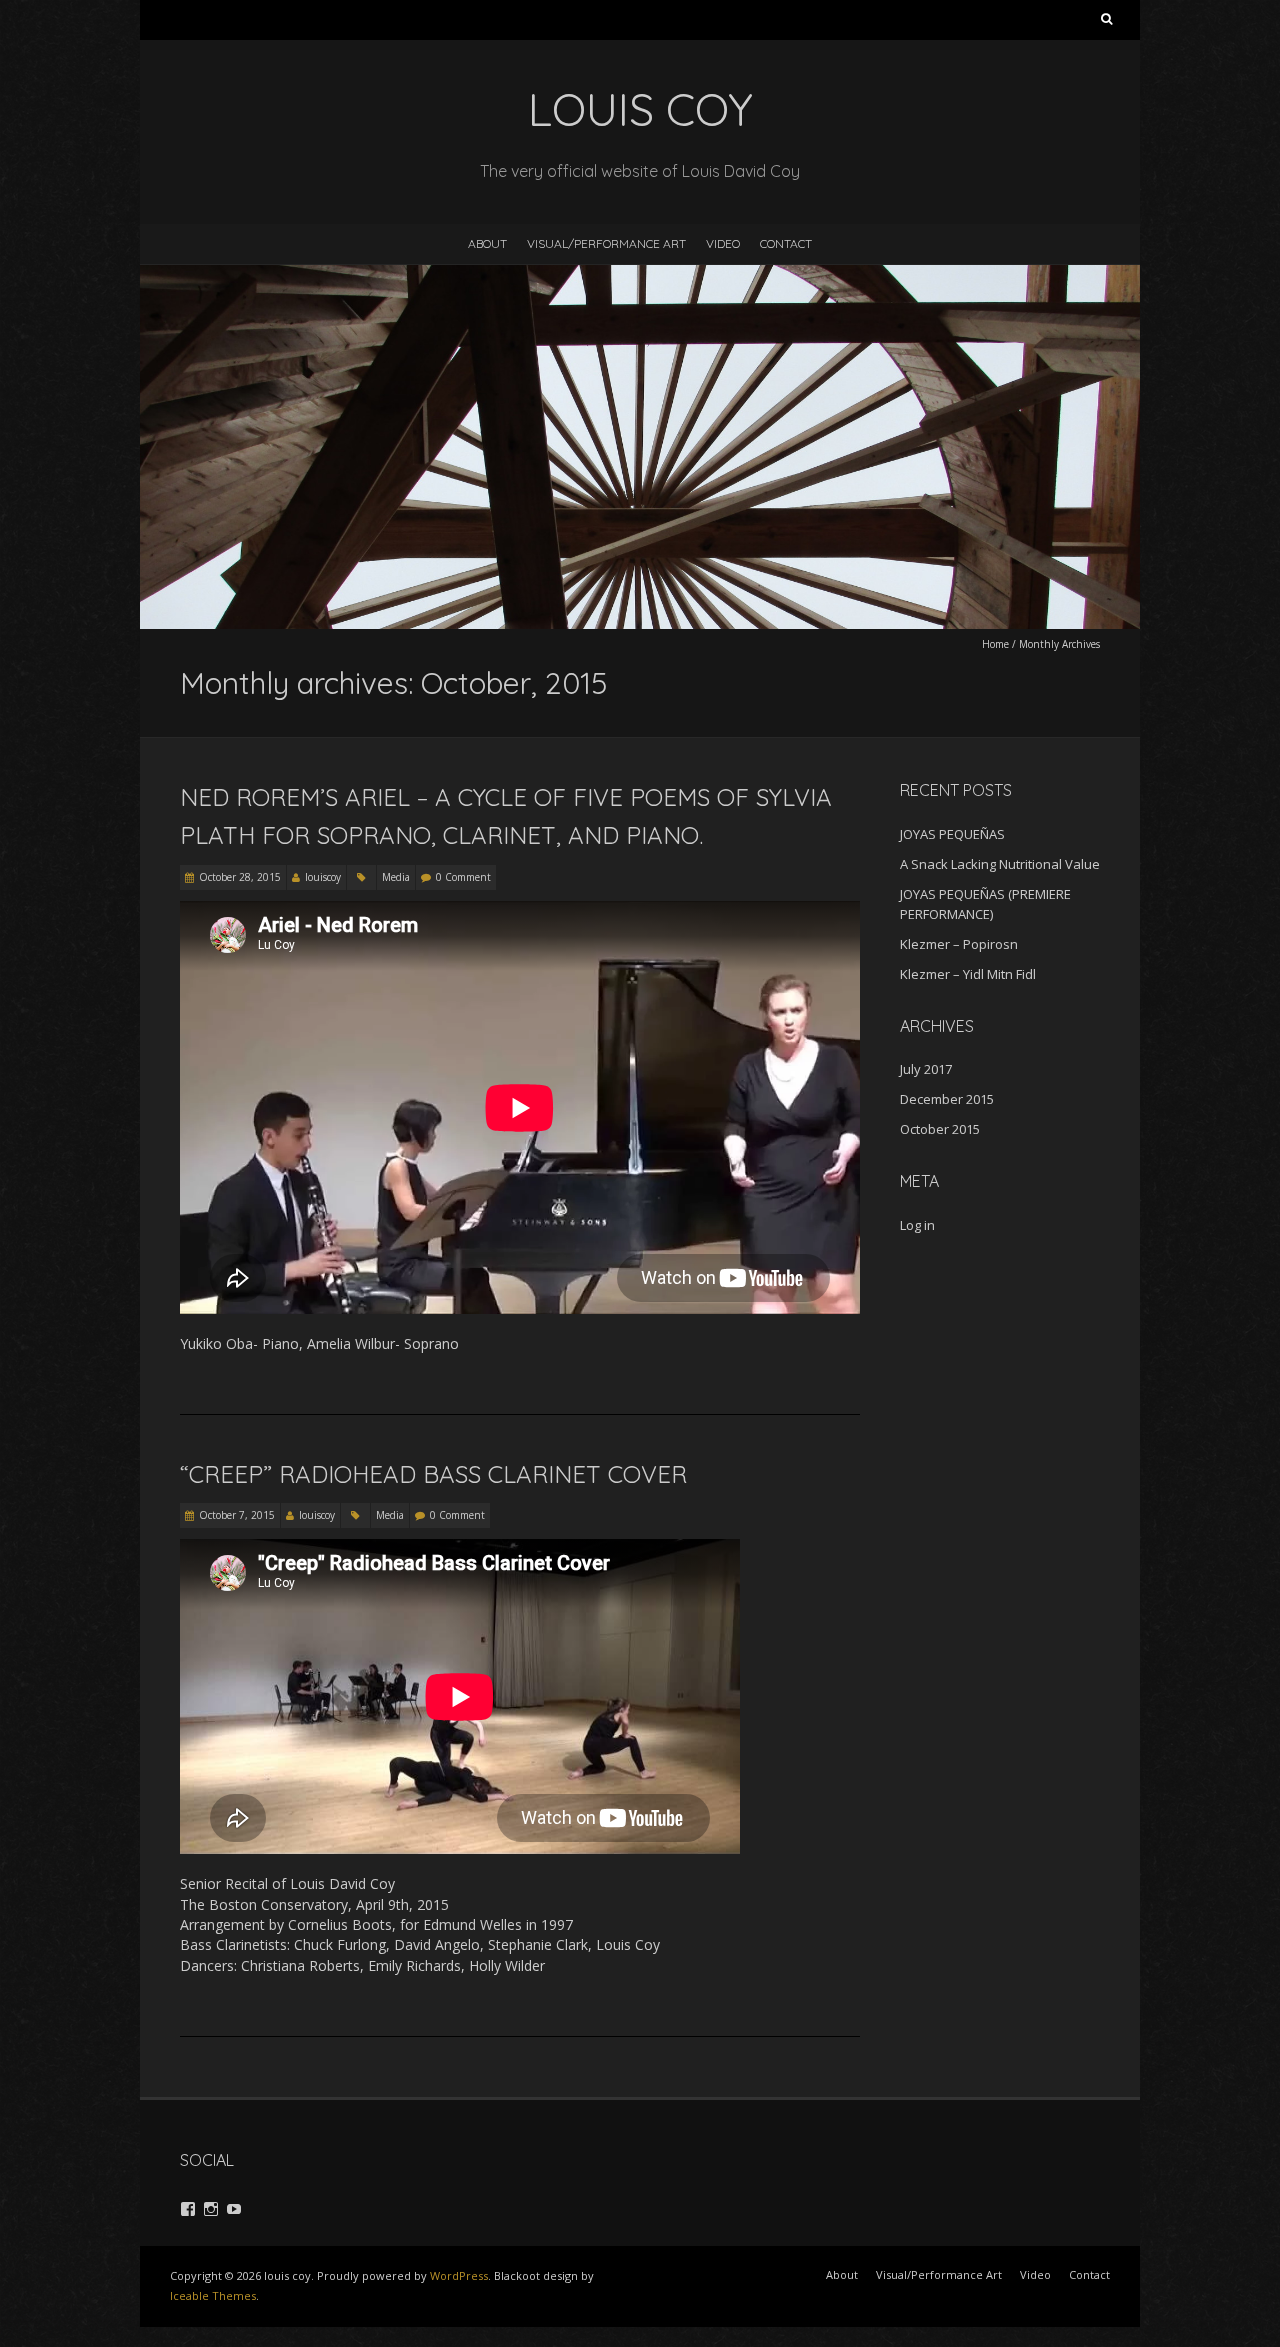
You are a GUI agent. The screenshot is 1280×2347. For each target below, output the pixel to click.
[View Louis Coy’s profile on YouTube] (234, 2209)
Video (723, 243)
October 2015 (940, 1129)
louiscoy (323, 877)
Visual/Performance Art (606, 243)
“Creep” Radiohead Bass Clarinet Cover (433, 1474)
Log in (917, 1225)
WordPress (459, 2275)
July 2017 (926, 1069)
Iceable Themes (213, 2295)
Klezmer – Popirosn (959, 944)
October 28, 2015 (240, 877)
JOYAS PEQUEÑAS (952, 834)
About (487, 243)
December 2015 (947, 1099)
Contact (786, 243)
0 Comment (463, 877)
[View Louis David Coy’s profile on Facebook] (188, 2209)
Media (396, 877)
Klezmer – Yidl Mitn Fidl (968, 974)
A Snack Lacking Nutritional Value (1000, 864)
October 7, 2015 (237, 1515)
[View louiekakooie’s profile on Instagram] (211, 2209)
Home (995, 644)
